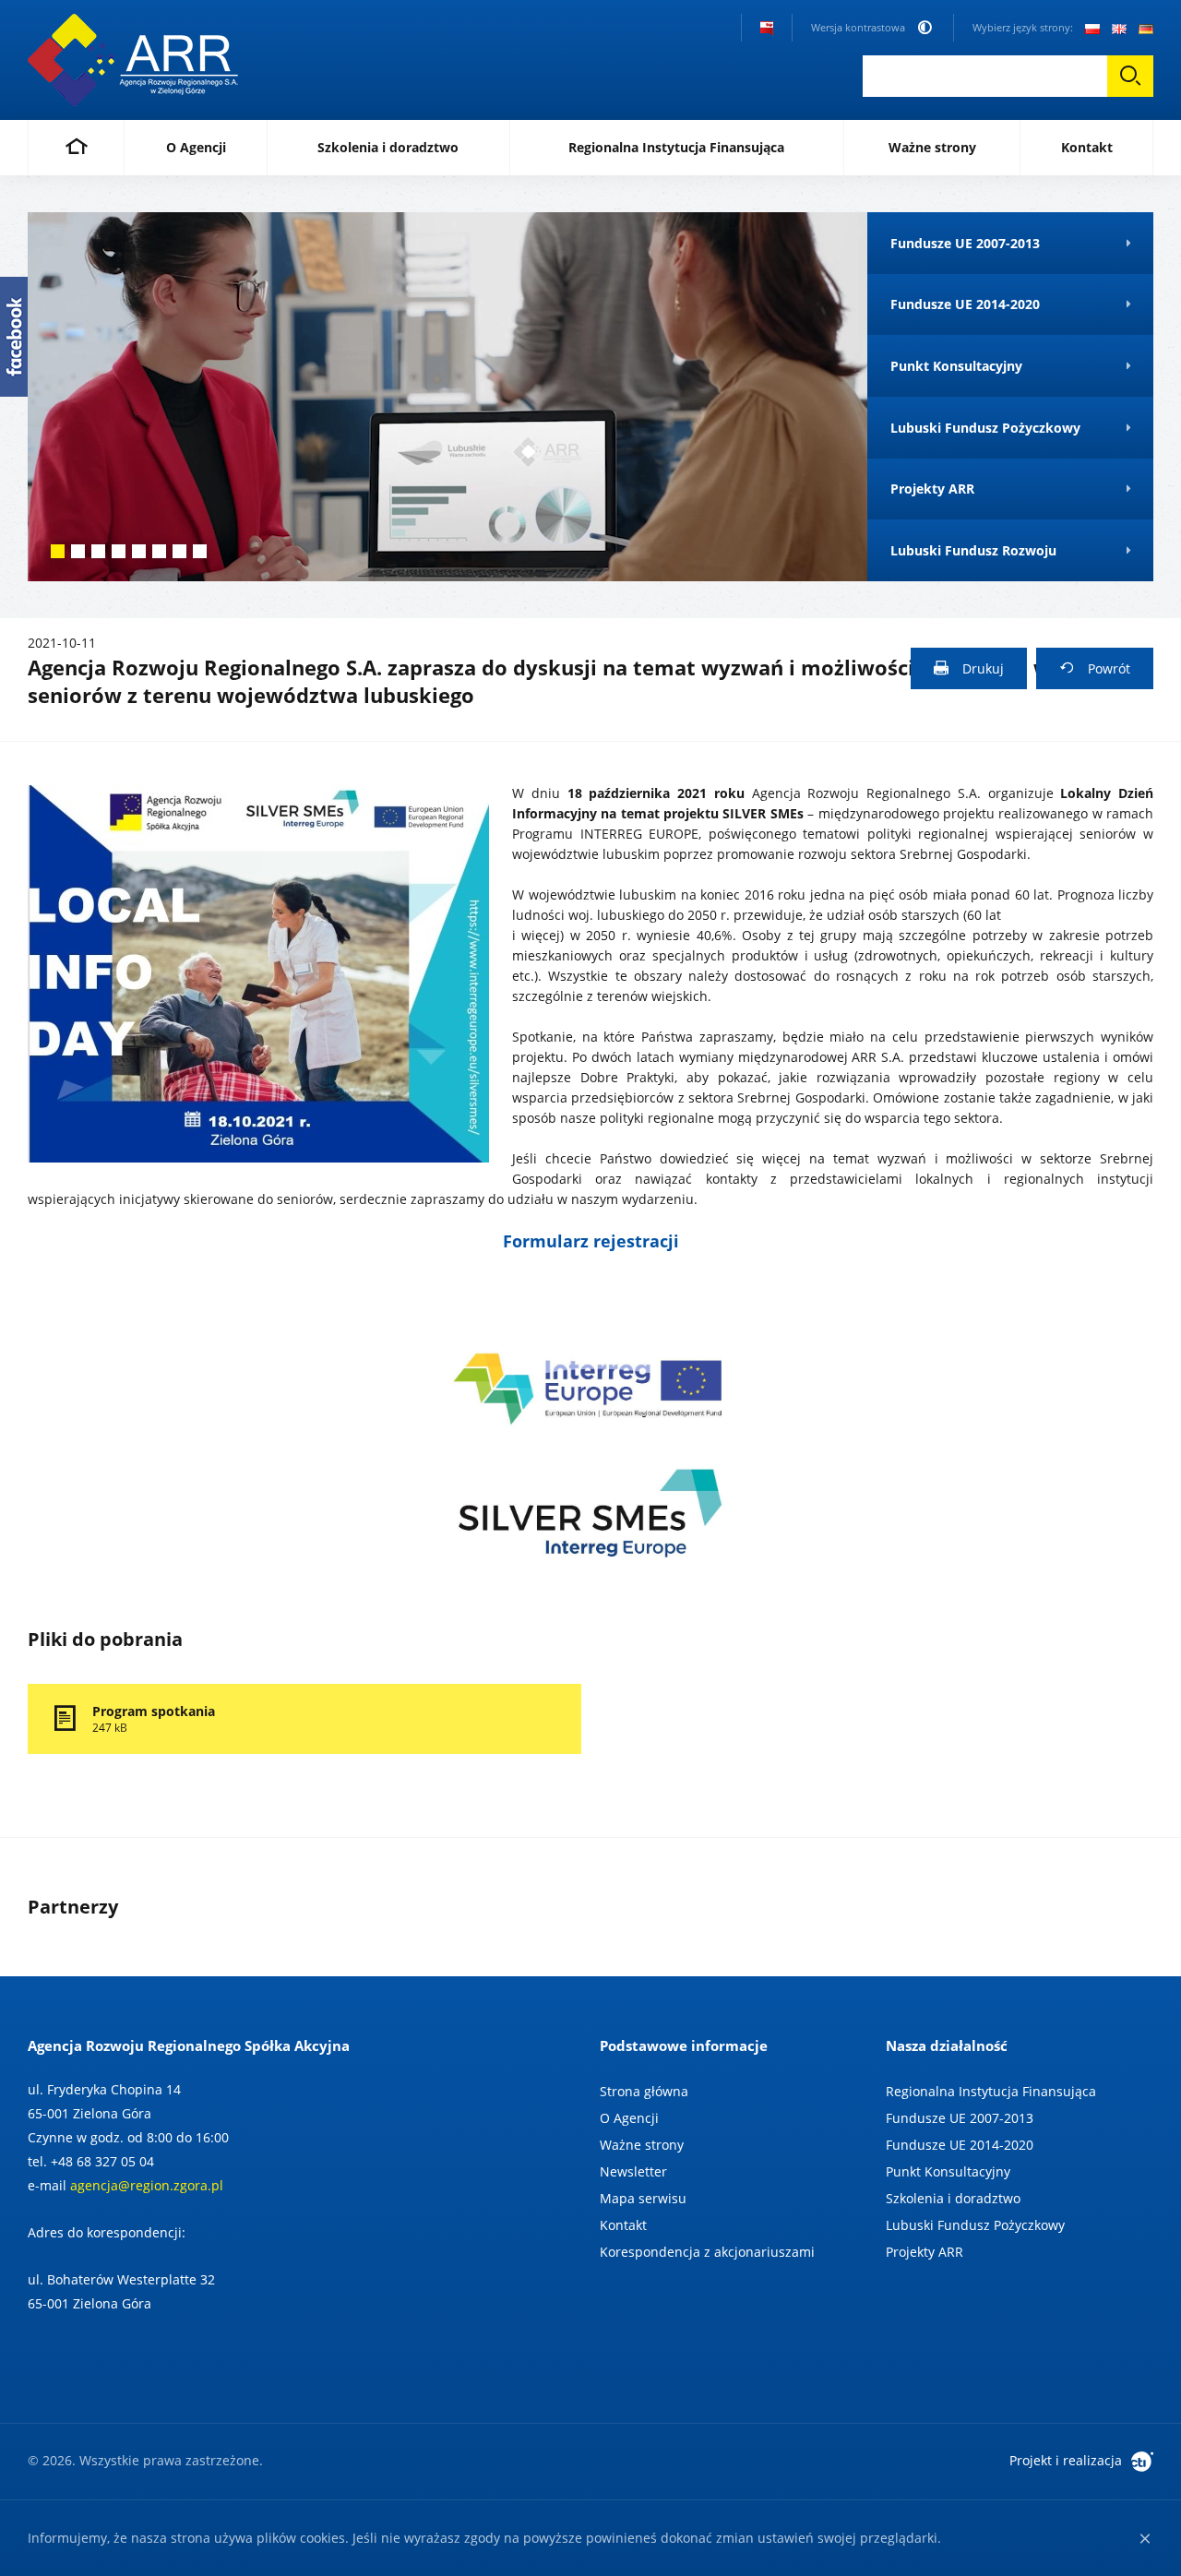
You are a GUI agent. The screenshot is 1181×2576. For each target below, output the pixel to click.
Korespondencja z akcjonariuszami (707, 2252)
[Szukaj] (1130, 76)
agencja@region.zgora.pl (147, 2185)
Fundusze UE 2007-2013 (960, 2118)
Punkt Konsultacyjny (948, 2171)
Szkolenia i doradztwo (953, 2198)
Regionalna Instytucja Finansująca (991, 2091)
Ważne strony (642, 2145)
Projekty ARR (925, 2252)
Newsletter (633, 2171)
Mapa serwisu (643, 2198)
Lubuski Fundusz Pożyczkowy (975, 2225)
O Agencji (629, 2118)
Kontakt (623, 2225)
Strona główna (644, 2091)
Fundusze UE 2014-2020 (960, 2145)
